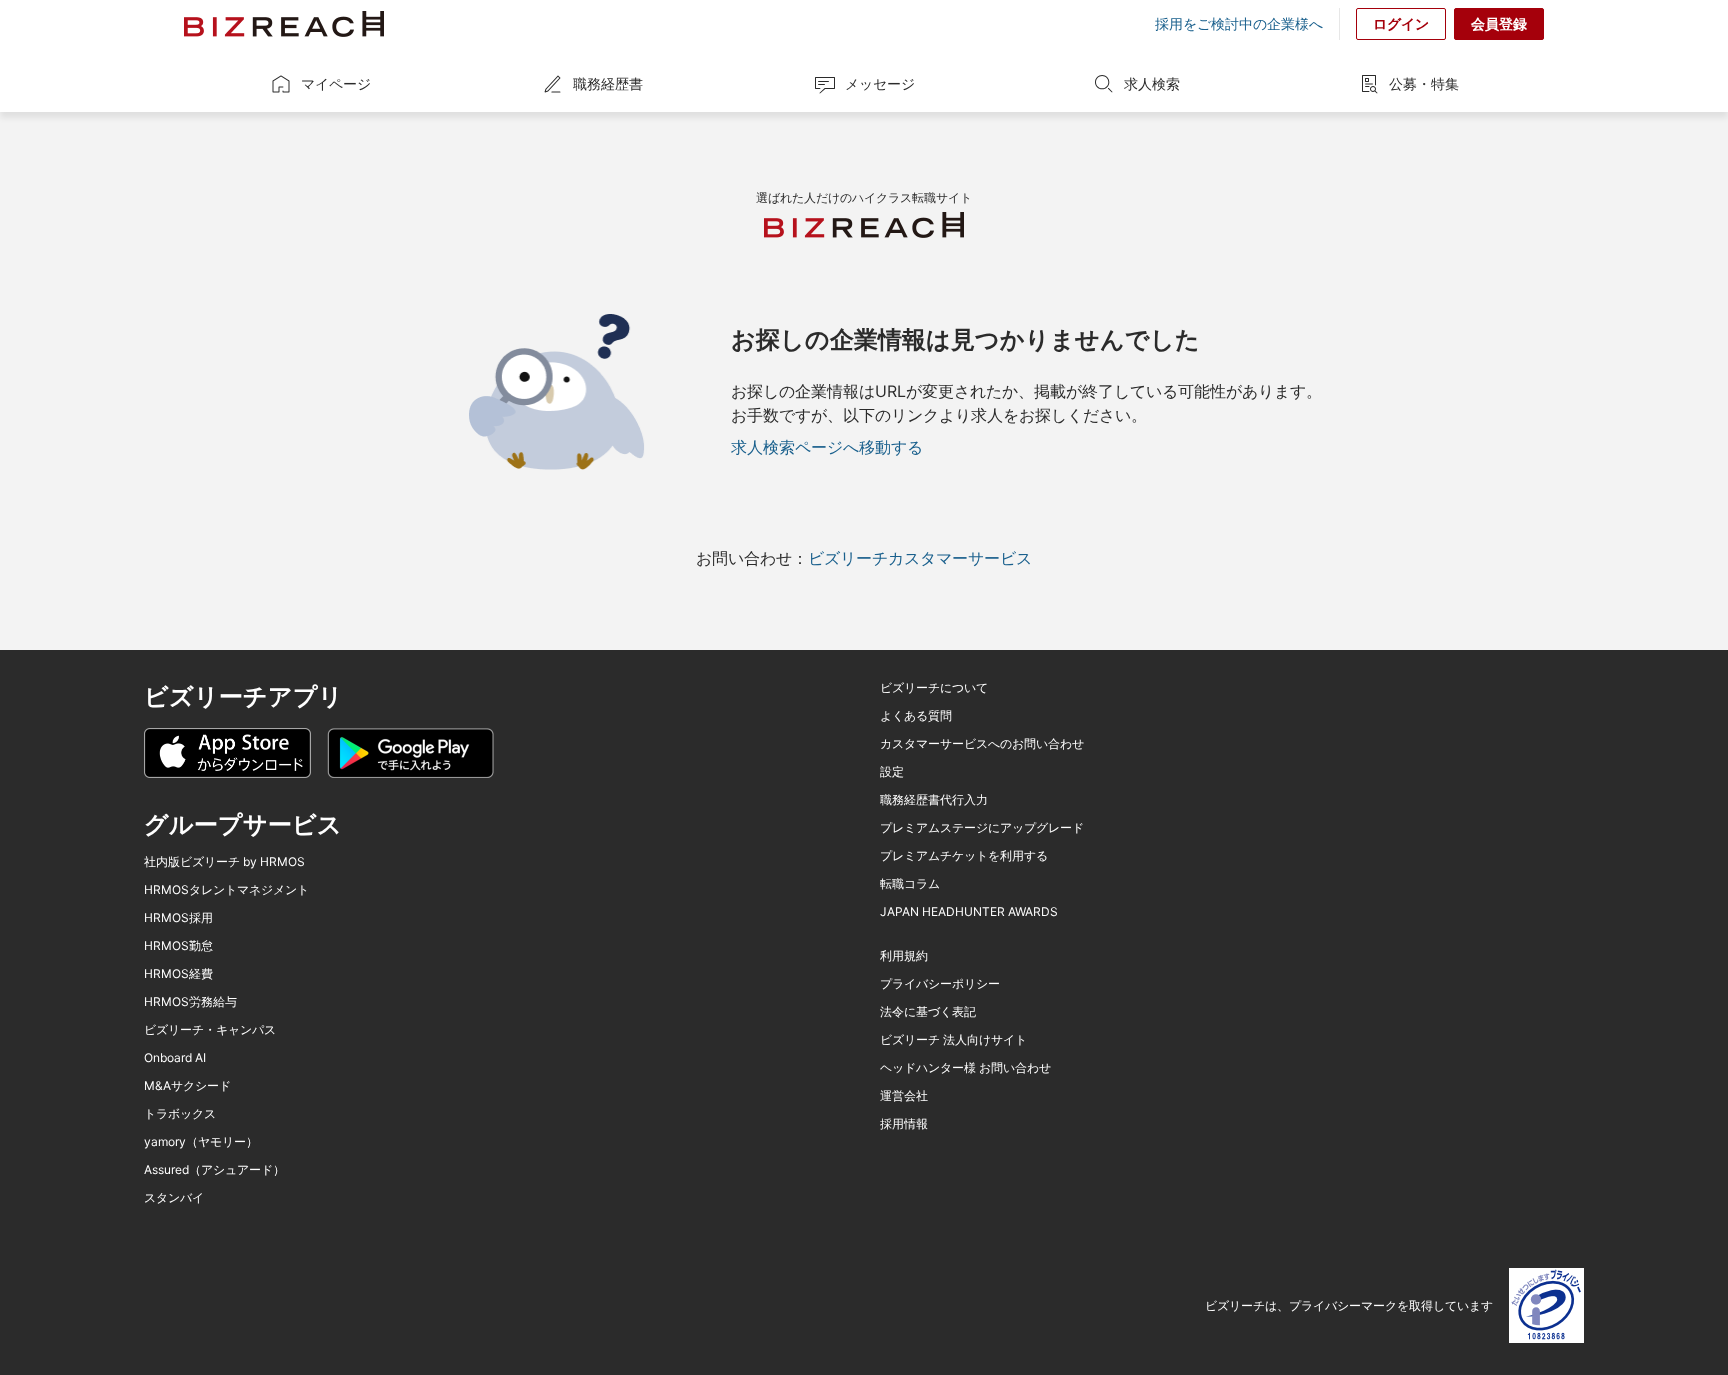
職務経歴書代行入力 (934, 800)
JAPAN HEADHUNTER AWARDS (969, 912)
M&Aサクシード (187, 1086)
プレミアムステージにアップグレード (982, 828)
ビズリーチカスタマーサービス (920, 558)
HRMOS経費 (178, 974)
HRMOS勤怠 (178, 946)
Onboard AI (175, 1058)
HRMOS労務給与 (190, 1002)
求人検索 (1152, 83)
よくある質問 (916, 716)
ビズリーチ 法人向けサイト (953, 1040)
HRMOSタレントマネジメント (226, 890)
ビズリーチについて (934, 688)
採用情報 (904, 1124)
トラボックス (180, 1114)
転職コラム (910, 884)
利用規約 (904, 956)
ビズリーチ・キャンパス (210, 1030)
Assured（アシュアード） (214, 1170)
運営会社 (904, 1096)
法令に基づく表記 (928, 1012)
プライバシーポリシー (940, 984)
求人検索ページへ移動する (827, 447)
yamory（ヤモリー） (201, 1142)
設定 (892, 772)
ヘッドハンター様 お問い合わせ (965, 1068)
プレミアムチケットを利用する (964, 856)
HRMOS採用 (178, 918)
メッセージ (880, 83)
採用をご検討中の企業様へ (1239, 24)
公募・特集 (1424, 83)
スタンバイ (174, 1198)
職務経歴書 (608, 83)
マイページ (336, 83)
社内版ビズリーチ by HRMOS (224, 862)
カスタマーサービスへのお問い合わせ (982, 744)
